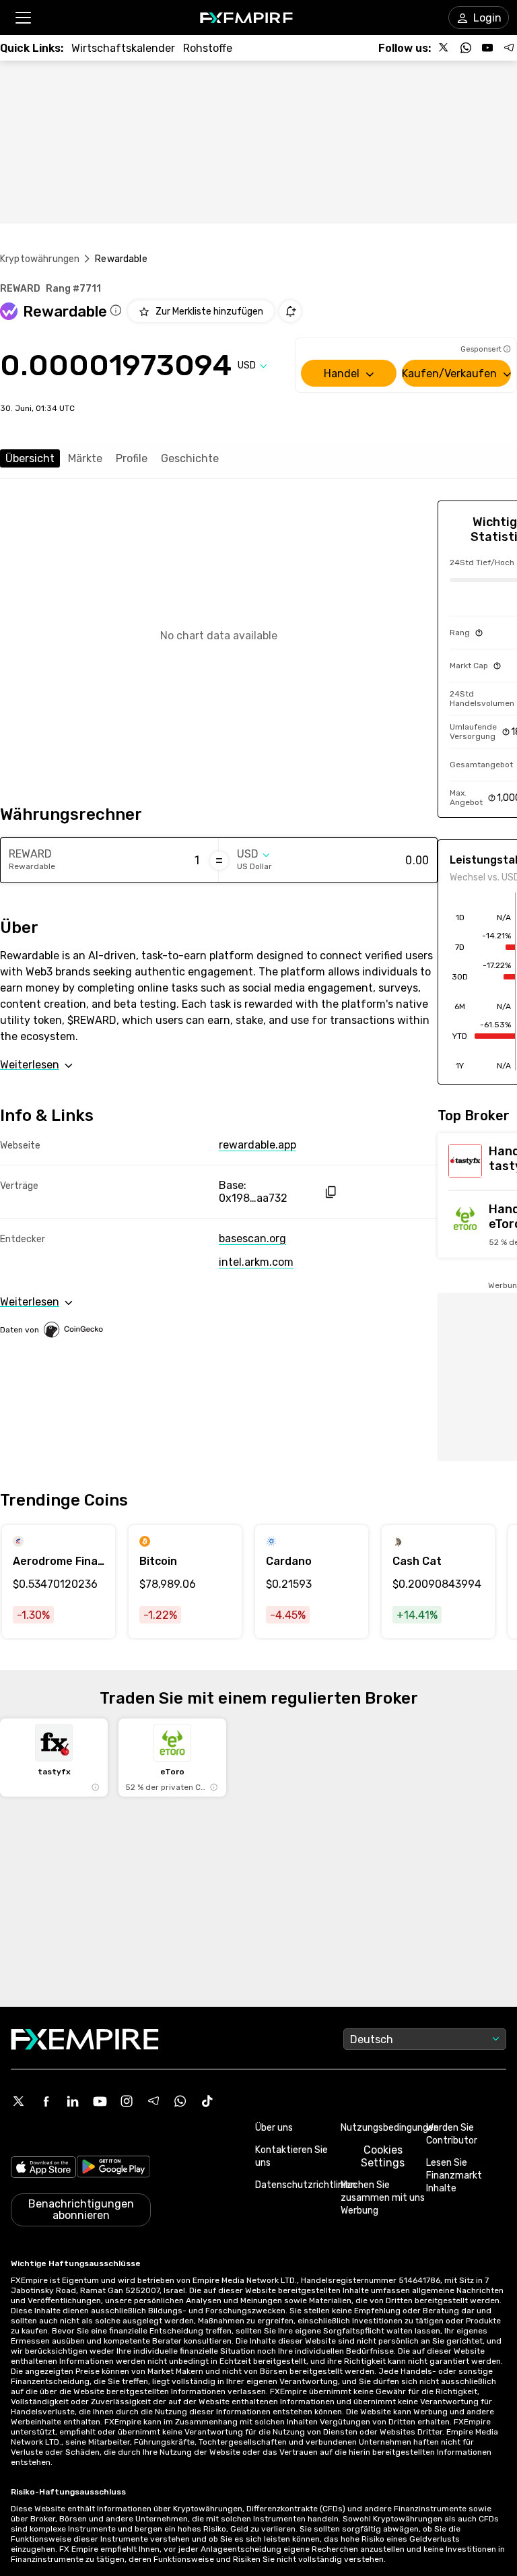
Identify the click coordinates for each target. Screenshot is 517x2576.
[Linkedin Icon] (73, 2101)
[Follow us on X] (444, 48)
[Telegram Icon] (153, 2101)
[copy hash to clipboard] (330, 1192)
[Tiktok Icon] (207, 2101)
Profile (132, 458)
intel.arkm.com (256, 1262)
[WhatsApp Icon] (180, 2101)
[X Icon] (19, 2101)
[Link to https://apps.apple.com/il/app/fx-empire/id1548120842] (43, 2168)
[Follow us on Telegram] (509, 48)
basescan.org (252, 1238)
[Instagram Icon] (127, 2101)
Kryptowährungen (40, 259)
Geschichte (190, 458)
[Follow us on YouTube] (487, 48)
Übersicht (30, 458)
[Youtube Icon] (100, 2101)
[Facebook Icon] (46, 2101)
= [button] (219, 860)
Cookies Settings (383, 2156)
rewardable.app (257, 1145)
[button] (23, 18)
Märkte (85, 458)
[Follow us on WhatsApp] (466, 48)
